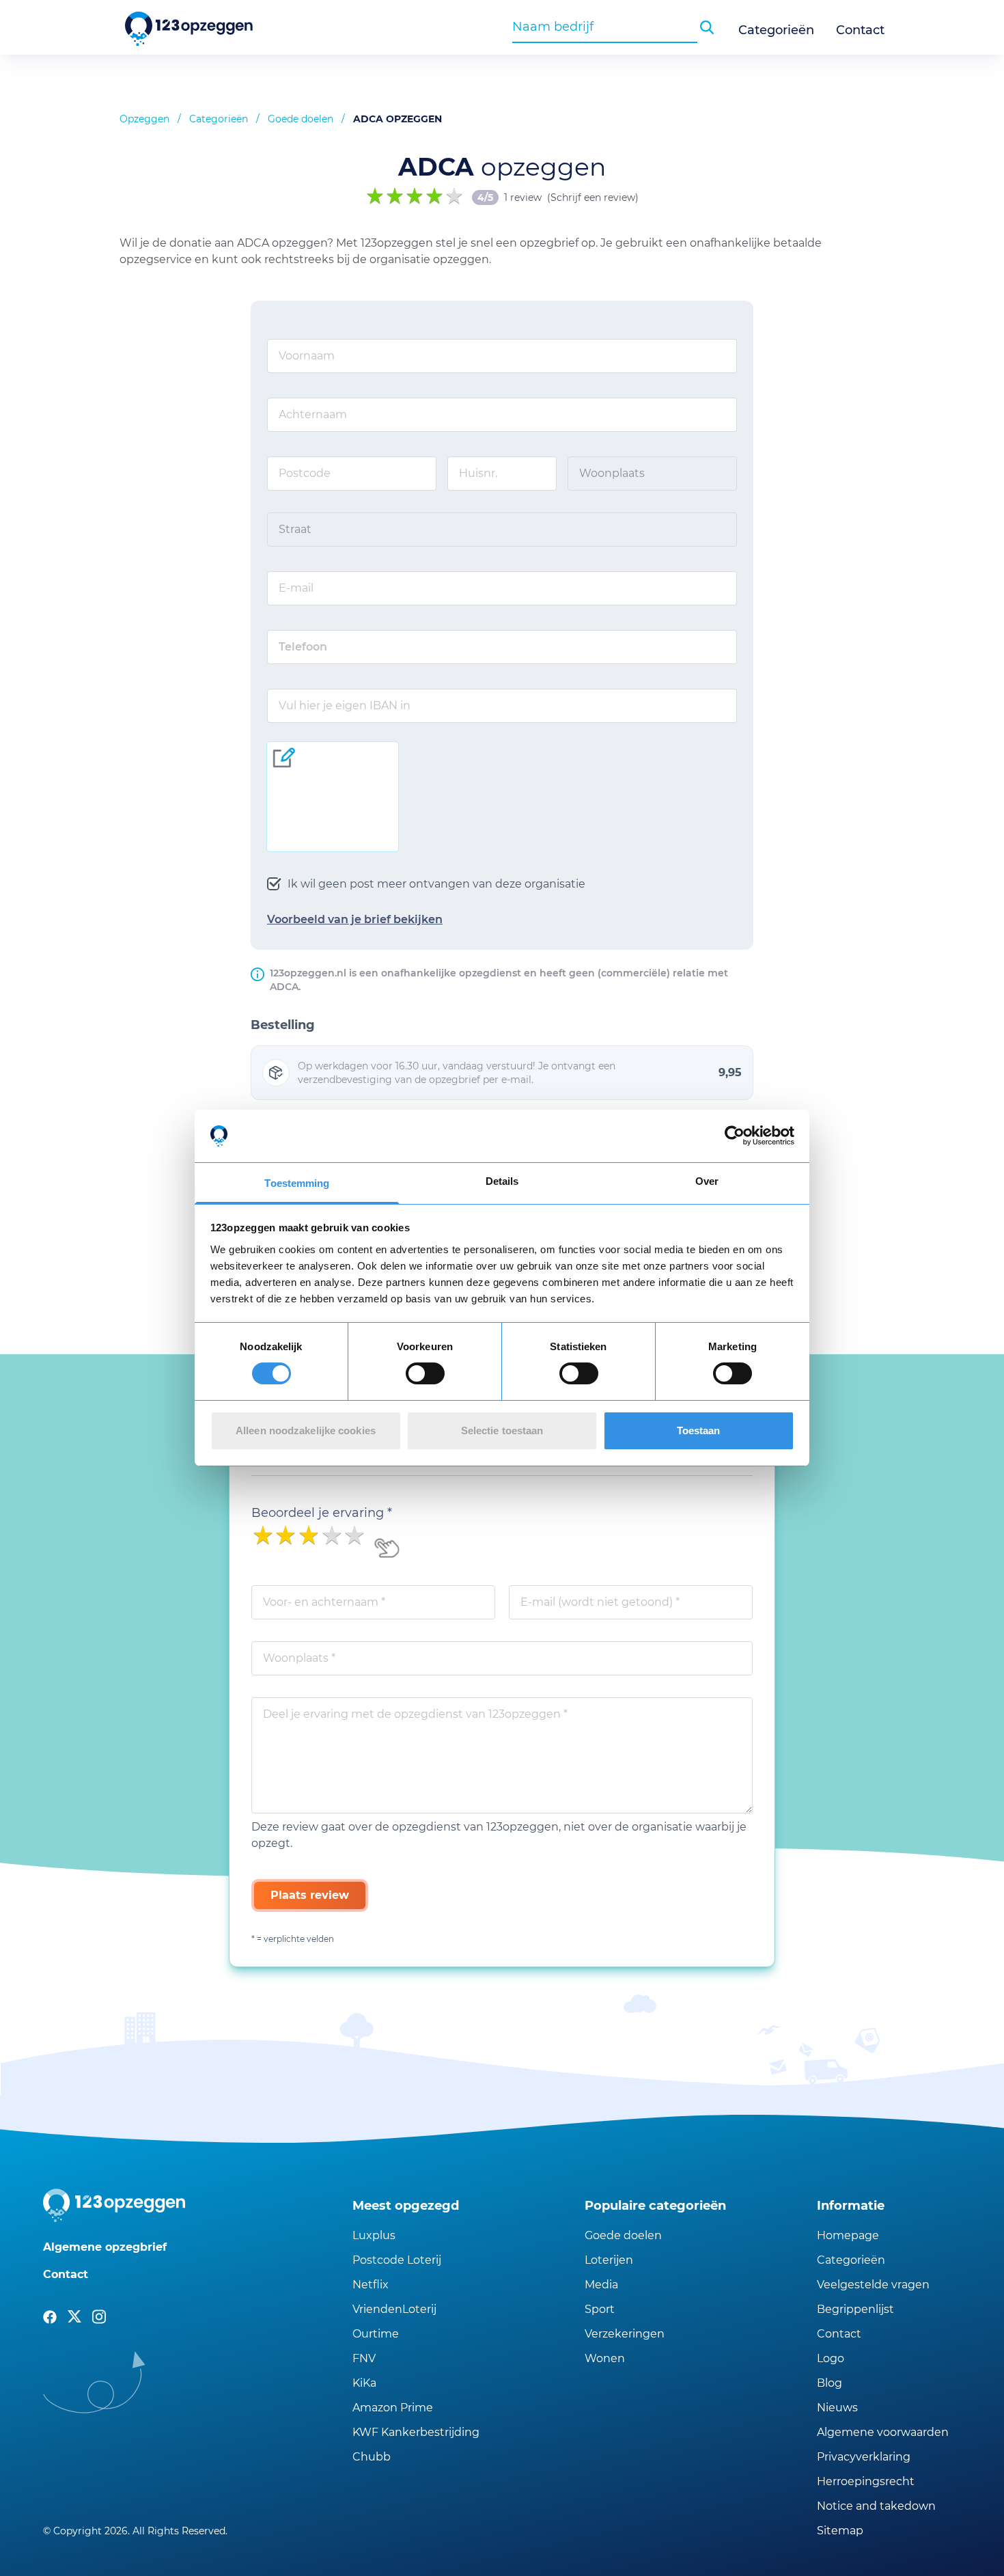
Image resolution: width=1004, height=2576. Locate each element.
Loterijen (609, 2260)
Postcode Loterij (397, 2260)
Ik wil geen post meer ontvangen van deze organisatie (436, 884)
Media (601, 2285)
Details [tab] (502, 1181)
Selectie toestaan (502, 1430)
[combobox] (605, 27)
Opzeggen (144, 119)
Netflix (371, 2285)
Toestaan (699, 1430)
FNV (364, 2358)
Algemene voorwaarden (883, 2432)
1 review (523, 197)
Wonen (605, 2358)
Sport (600, 2309)
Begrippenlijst (855, 2309)
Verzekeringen (625, 2334)
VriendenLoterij (394, 2309)
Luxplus (374, 2235)
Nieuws (837, 2408)
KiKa (364, 2383)
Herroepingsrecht (866, 2481)
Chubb (372, 2457)
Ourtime (376, 2334)
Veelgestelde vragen (873, 2285)
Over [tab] (707, 1181)
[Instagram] (99, 2317)
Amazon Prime (393, 2408)
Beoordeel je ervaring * (322, 1513)
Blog (829, 2383)
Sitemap (840, 2531)
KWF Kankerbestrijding (416, 2432)
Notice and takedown (876, 2506)
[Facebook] (50, 2317)
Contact (860, 30)
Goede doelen (301, 119)
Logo (831, 2358)
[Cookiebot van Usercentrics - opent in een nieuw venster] (735, 1136)
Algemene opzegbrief (105, 2247)
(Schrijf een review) (593, 197)
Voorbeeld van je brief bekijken (355, 919)
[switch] (425, 1373)
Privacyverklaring (864, 2457)
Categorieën (776, 30)
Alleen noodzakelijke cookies (306, 1430)
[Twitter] (74, 2317)
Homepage (848, 2235)
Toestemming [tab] (297, 1183)
